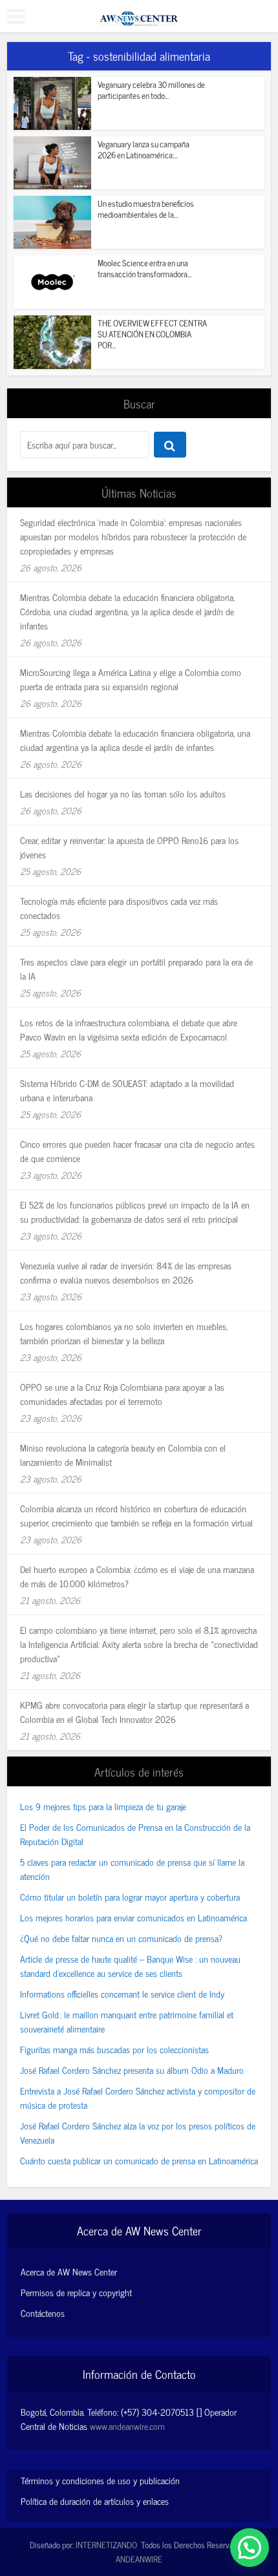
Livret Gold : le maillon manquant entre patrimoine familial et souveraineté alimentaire (127, 2021)
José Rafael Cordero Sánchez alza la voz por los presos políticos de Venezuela (138, 2132)
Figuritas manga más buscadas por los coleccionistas (114, 2049)
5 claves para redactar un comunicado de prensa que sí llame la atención (132, 1869)
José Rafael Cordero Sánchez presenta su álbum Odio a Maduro (132, 2070)
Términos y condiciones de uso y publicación (100, 2480)
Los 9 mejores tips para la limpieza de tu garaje (103, 1806)
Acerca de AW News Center (69, 2272)
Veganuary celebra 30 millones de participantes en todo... (151, 90)
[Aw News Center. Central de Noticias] (139, 14)
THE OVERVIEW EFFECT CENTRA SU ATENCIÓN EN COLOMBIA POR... (152, 334)
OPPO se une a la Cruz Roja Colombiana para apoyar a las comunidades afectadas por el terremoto (122, 1394)
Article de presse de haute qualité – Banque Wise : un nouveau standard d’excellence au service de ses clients (130, 1966)
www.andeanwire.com (127, 2426)
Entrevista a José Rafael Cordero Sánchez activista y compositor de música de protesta (138, 2097)
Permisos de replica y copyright (76, 2292)
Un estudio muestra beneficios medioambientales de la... (146, 209)
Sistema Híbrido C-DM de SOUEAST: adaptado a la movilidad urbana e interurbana (127, 1090)
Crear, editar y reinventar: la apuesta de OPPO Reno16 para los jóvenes (129, 847)
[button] (250, 2548)
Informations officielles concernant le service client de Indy (122, 1993)
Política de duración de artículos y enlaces (95, 2501)
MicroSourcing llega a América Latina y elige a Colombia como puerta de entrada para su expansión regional (131, 679)
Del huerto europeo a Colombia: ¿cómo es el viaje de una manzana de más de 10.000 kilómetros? (137, 1576)
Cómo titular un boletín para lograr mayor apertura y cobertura (130, 1896)
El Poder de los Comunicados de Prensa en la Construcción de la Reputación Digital (135, 1834)
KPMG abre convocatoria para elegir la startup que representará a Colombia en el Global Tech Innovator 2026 (134, 1712)
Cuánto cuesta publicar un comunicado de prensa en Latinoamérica (139, 2160)
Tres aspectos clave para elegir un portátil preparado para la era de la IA (136, 968)
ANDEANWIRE (139, 2559)
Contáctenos (43, 2313)
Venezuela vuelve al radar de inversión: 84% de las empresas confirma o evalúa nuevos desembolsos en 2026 (126, 1272)
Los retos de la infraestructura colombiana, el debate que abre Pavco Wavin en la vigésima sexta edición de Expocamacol (129, 1029)
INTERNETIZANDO (106, 2545)
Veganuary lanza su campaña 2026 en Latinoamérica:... (144, 149)
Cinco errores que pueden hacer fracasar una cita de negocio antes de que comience (137, 1151)
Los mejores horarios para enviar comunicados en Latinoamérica (134, 1917)
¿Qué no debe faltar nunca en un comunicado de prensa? (121, 1938)
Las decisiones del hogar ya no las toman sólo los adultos (123, 793)
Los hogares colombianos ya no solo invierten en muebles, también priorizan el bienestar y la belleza (124, 1333)
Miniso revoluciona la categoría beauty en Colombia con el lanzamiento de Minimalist (123, 1454)
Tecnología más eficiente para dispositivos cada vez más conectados (119, 908)
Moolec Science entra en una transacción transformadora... (144, 268)
